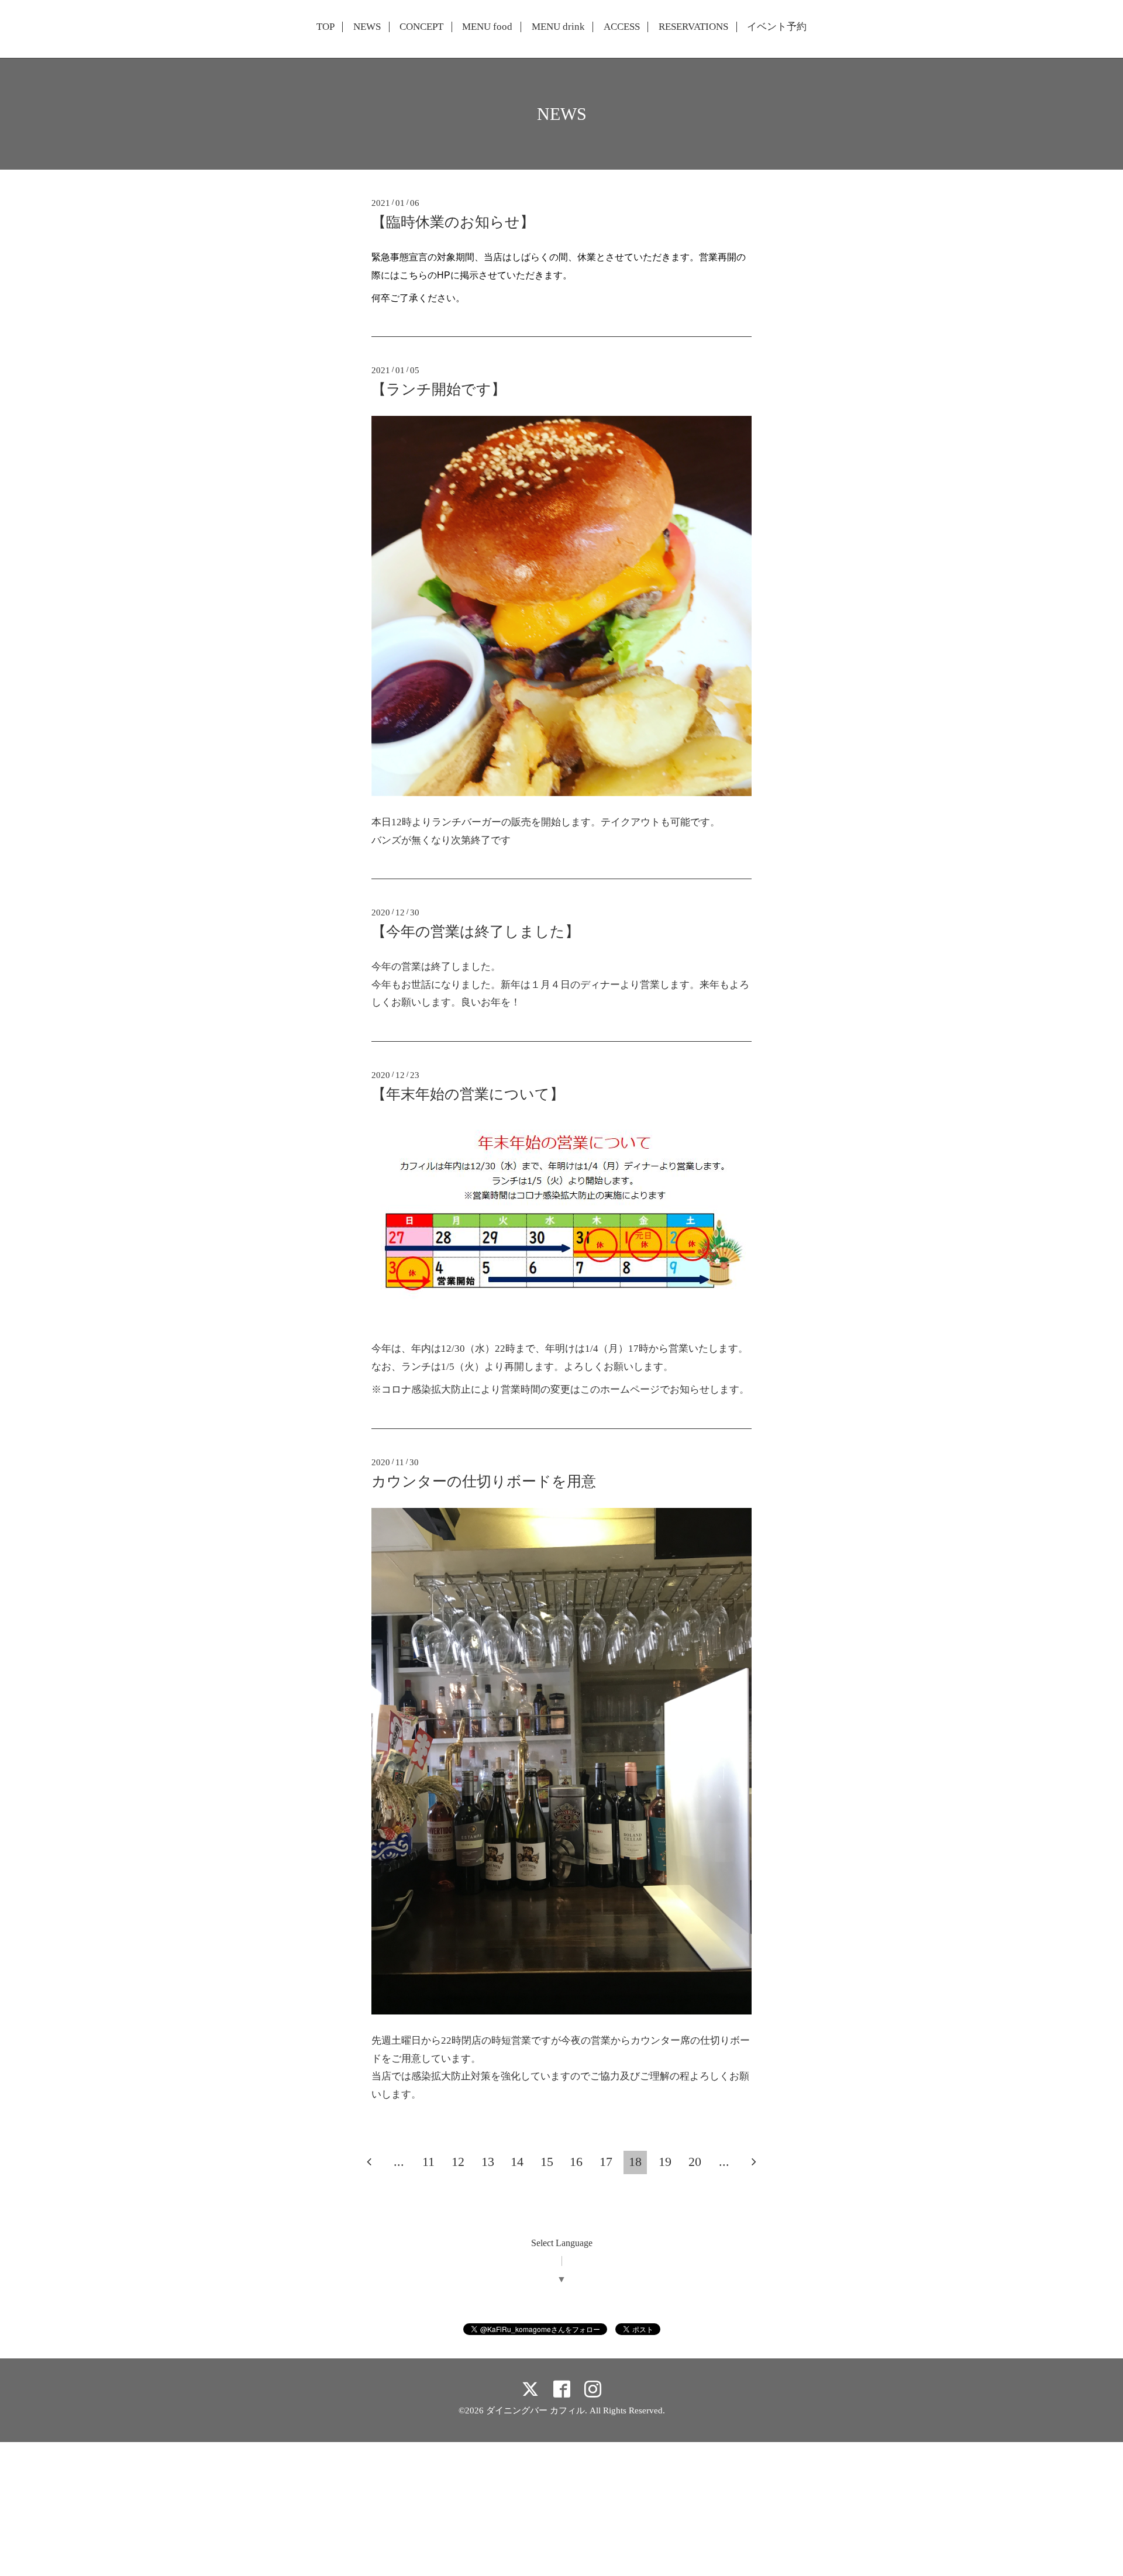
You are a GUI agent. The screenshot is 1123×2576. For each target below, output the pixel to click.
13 (488, 2162)
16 (576, 2162)
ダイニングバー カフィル (535, 2410)
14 (517, 2162)
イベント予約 (777, 27)
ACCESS (622, 27)
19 (665, 2162)
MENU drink (558, 27)
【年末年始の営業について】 (468, 1094)
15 (547, 2162)
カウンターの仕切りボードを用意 (484, 1481)
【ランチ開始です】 (439, 389)
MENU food (487, 27)
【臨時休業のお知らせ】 (453, 222)
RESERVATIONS (693, 27)
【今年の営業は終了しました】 (476, 931)
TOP (325, 27)
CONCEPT (421, 27)
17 (606, 2162)
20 (695, 2162)
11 (428, 2162)
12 (458, 2162)
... (399, 2162)
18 (635, 2162)
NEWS (367, 27)
